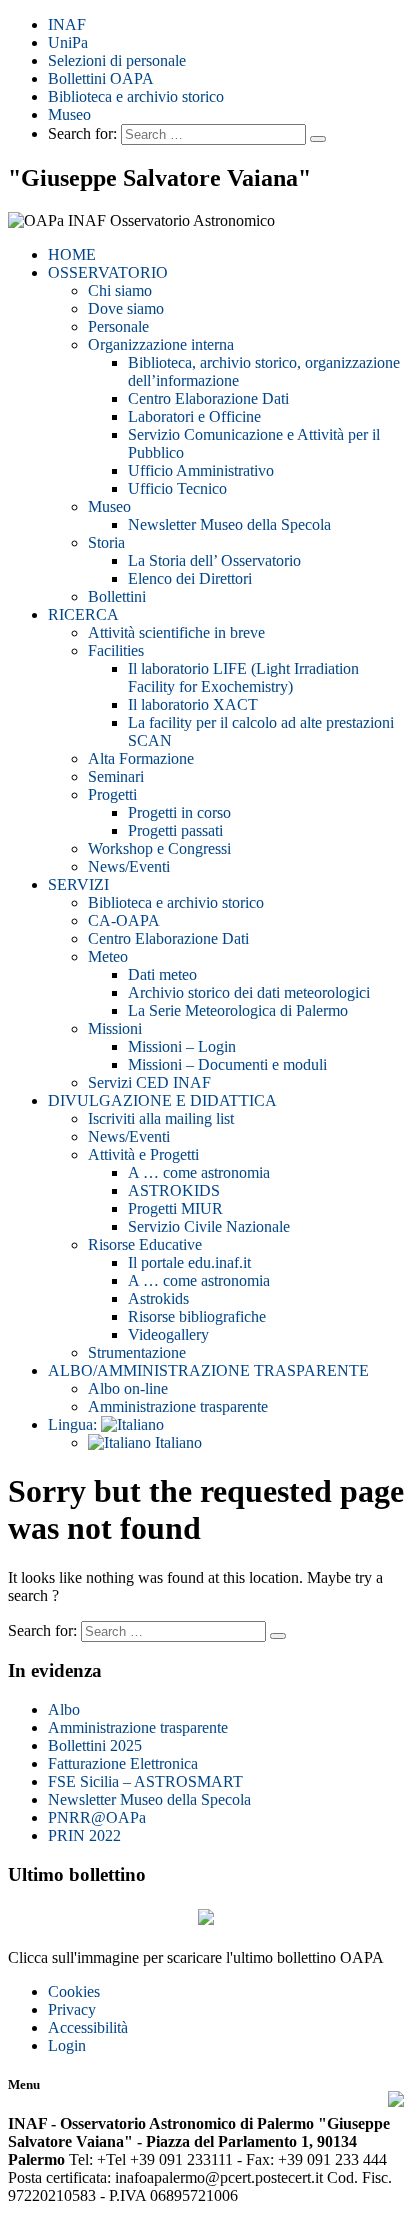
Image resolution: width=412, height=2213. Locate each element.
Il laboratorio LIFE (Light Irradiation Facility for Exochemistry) (243, 677)
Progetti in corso (179, 812)
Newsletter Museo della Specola (229, 524)
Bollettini (117, 596)
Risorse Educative (145, 1244)
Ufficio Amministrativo (201, 470)
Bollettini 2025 (95, 1745)
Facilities (116, 650)
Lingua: (74, 1424)
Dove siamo (126, 308)
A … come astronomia (199, 1172)
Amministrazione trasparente (178, 1406)
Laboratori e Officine (194, 416)
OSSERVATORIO (108, 272)
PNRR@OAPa (97, 1817)
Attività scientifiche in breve (176, 632)
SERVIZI (78, 884)
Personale (118, 326)
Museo (69, 114)
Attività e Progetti (143, 1154)
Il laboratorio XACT (193, 704)
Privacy (72, 2009)
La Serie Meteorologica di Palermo (238, 1010)
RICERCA (83, 614)
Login (67, 2045)
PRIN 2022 (84, 1835)
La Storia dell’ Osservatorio (214, 560)
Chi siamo (120, 290)
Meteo (108, 956)
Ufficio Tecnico (177, 488)
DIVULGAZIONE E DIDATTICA (162, 1100)
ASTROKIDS (174, 1190)
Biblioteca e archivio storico (136, 96)
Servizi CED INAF (149, 1082)
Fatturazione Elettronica (123, 1763)
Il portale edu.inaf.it (189, 1262)
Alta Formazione (141, 758)
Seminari (116, 776)
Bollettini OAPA (101, 78)
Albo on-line (128, 1388)
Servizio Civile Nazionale (209, 1226)
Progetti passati (175, 830)
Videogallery (168, 1334)
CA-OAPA (124, 920)
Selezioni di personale (117, 60)
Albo (64, 1709)
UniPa (68, 42)
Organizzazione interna (161, 344)
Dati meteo (162, 974)
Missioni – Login (182, 1046)
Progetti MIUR (175, 1208)
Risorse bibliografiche (197, 1316)
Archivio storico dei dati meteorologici (249, 992)
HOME (72, 254)
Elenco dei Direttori (190, 578)
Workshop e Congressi (159, 848)
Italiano (176, 1442)
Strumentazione (137, 1352)
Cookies (74, 1991)
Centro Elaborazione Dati (208, 398)
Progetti (112, 794)
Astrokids (158, 1298)
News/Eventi (129, 866)
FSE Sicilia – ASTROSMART (145, 1781)
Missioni (115, 1028)
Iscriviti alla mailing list (161, 1118)
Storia (106, 542)
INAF (67, 24)
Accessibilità (88, 2027)
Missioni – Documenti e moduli (227, 1064)
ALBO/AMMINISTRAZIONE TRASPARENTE (208, 1370)
